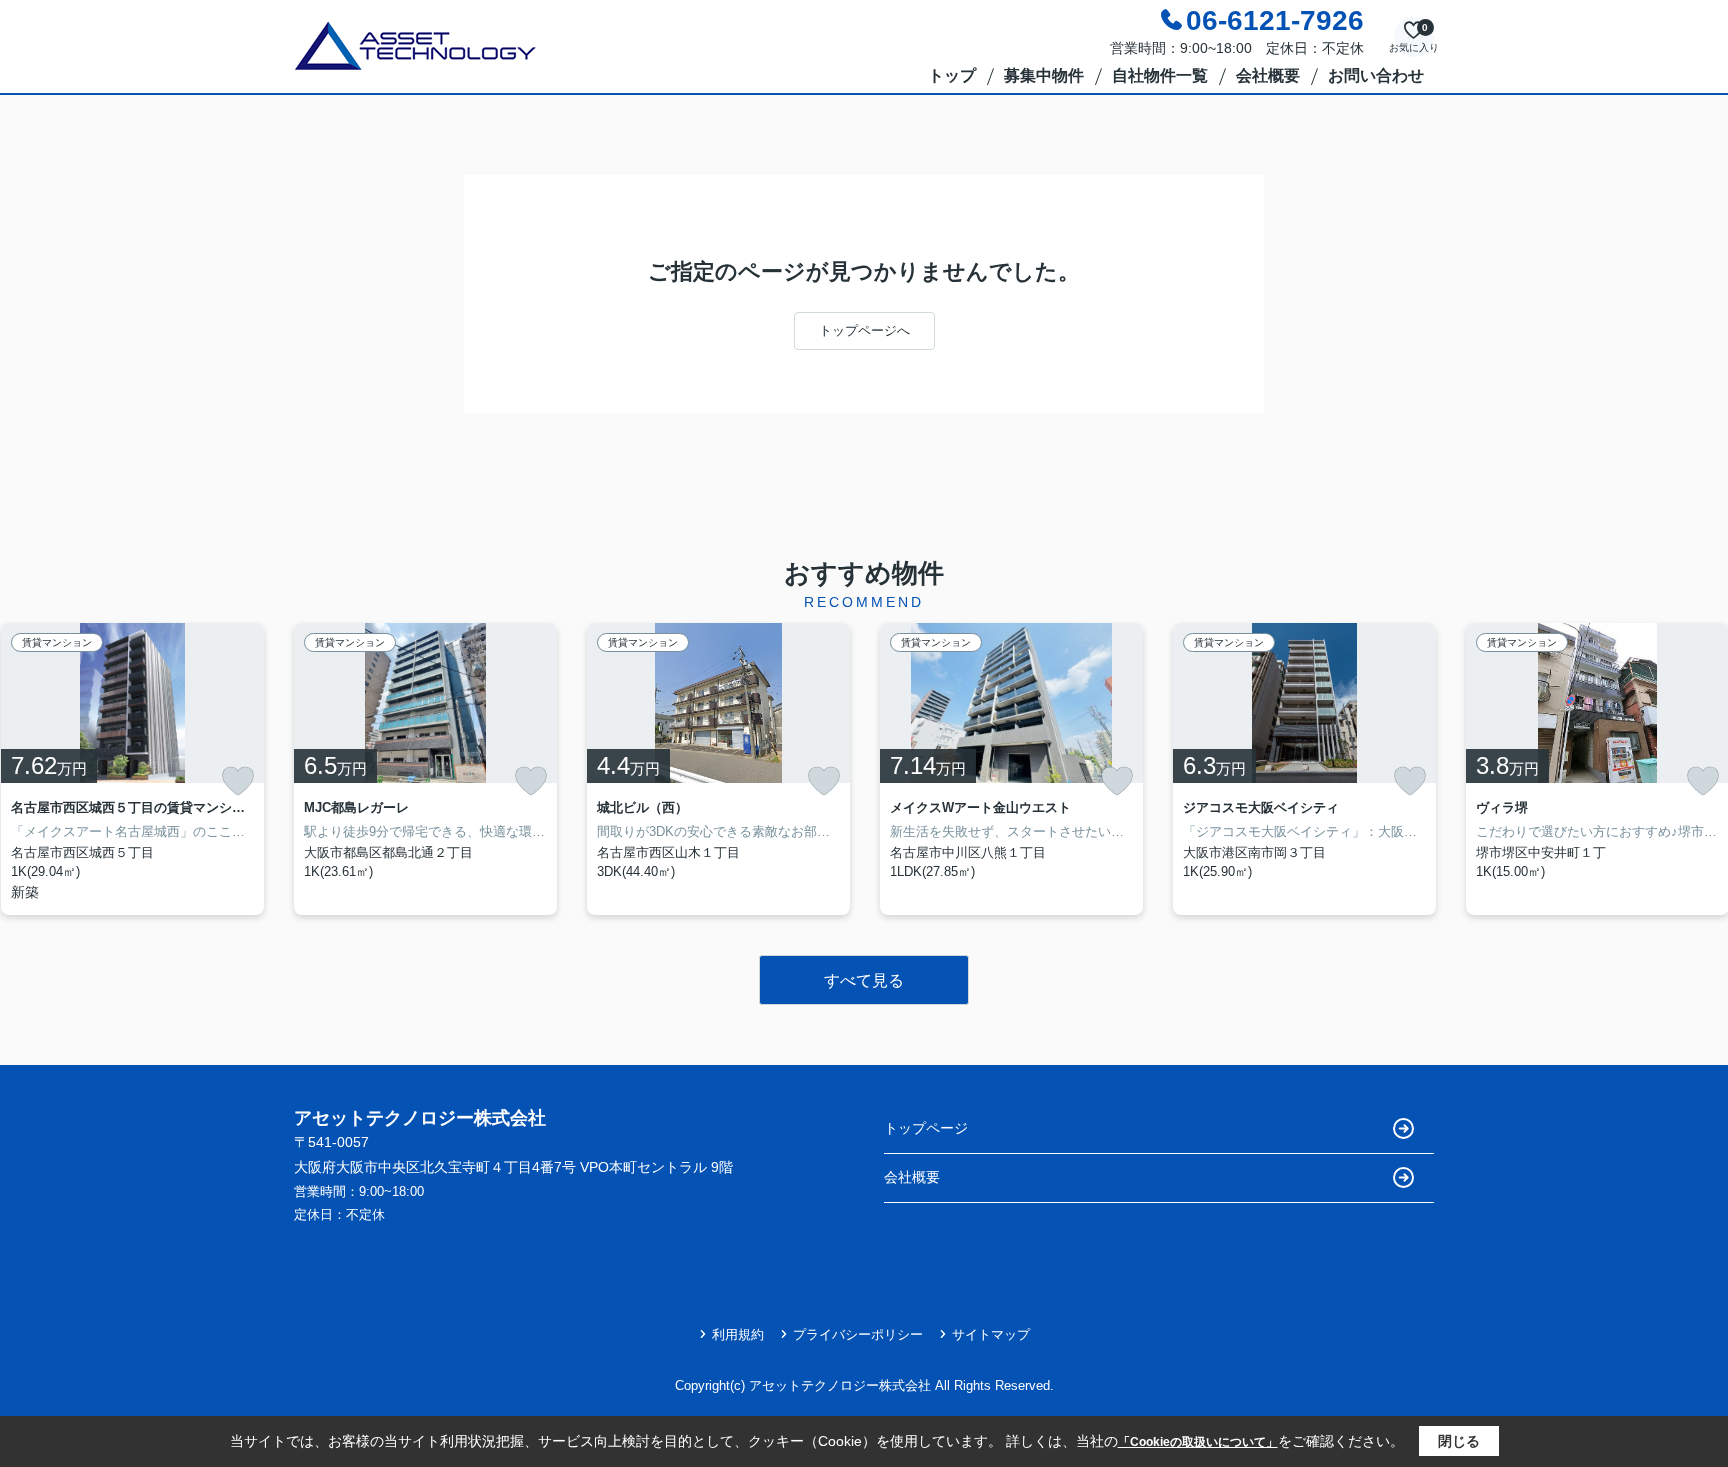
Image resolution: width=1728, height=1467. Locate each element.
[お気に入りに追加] (238, 781)
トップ (952, 75)
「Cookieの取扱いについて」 (1198, 1442)
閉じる (1459, 1441)
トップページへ (864, 330)
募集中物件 (1044, 75)
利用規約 (738, 1334)
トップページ (926, 1128)
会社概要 (1268, 75)
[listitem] (425, 769)
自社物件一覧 (1160, 75)
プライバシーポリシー (858, 1334)
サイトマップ (991, 1334)
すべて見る (864, 980)
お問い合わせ (1376, 75)
